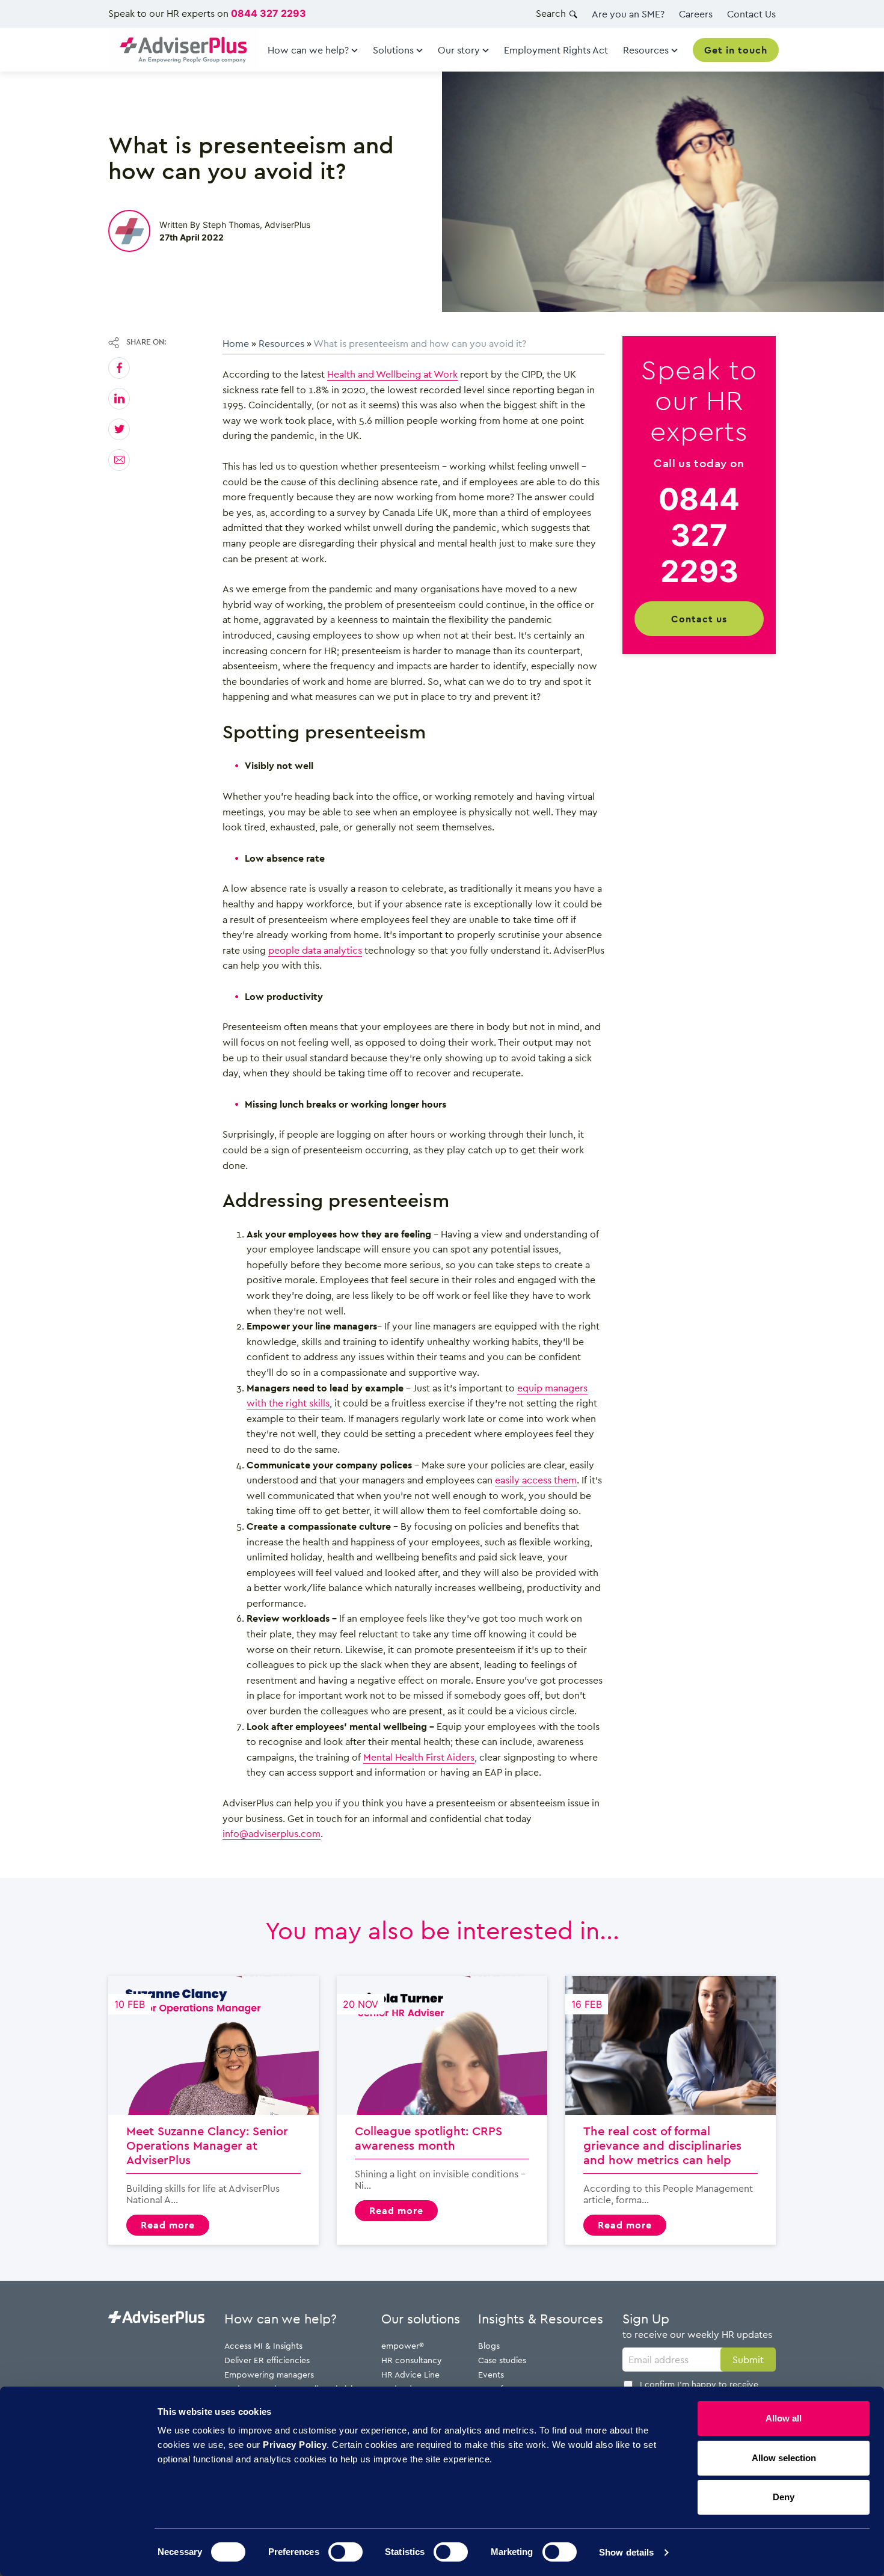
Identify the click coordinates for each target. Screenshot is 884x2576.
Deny (784, 2497)
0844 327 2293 (269, 13)
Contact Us (751, 14)
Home (236, 343)
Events (491, 2374)
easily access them (536, 1480)
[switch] (345, 2552)
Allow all (784, 2418)
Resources (281, 343)
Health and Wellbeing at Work (392, 374)
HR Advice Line (410, 2374)
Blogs (489, 2345)
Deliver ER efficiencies (267, 2360)
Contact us (699, 618)
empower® (403, 2345)
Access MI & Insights (263, 2345)
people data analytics (315, 950)
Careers (696, 14)
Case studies (502, 2360)
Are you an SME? (628, 14)
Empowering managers (269, 2374)
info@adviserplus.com (272, 1833)
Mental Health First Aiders (419, 1757)
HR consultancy (412, 2360)
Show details (626, 2552)
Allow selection (784, 2458)
